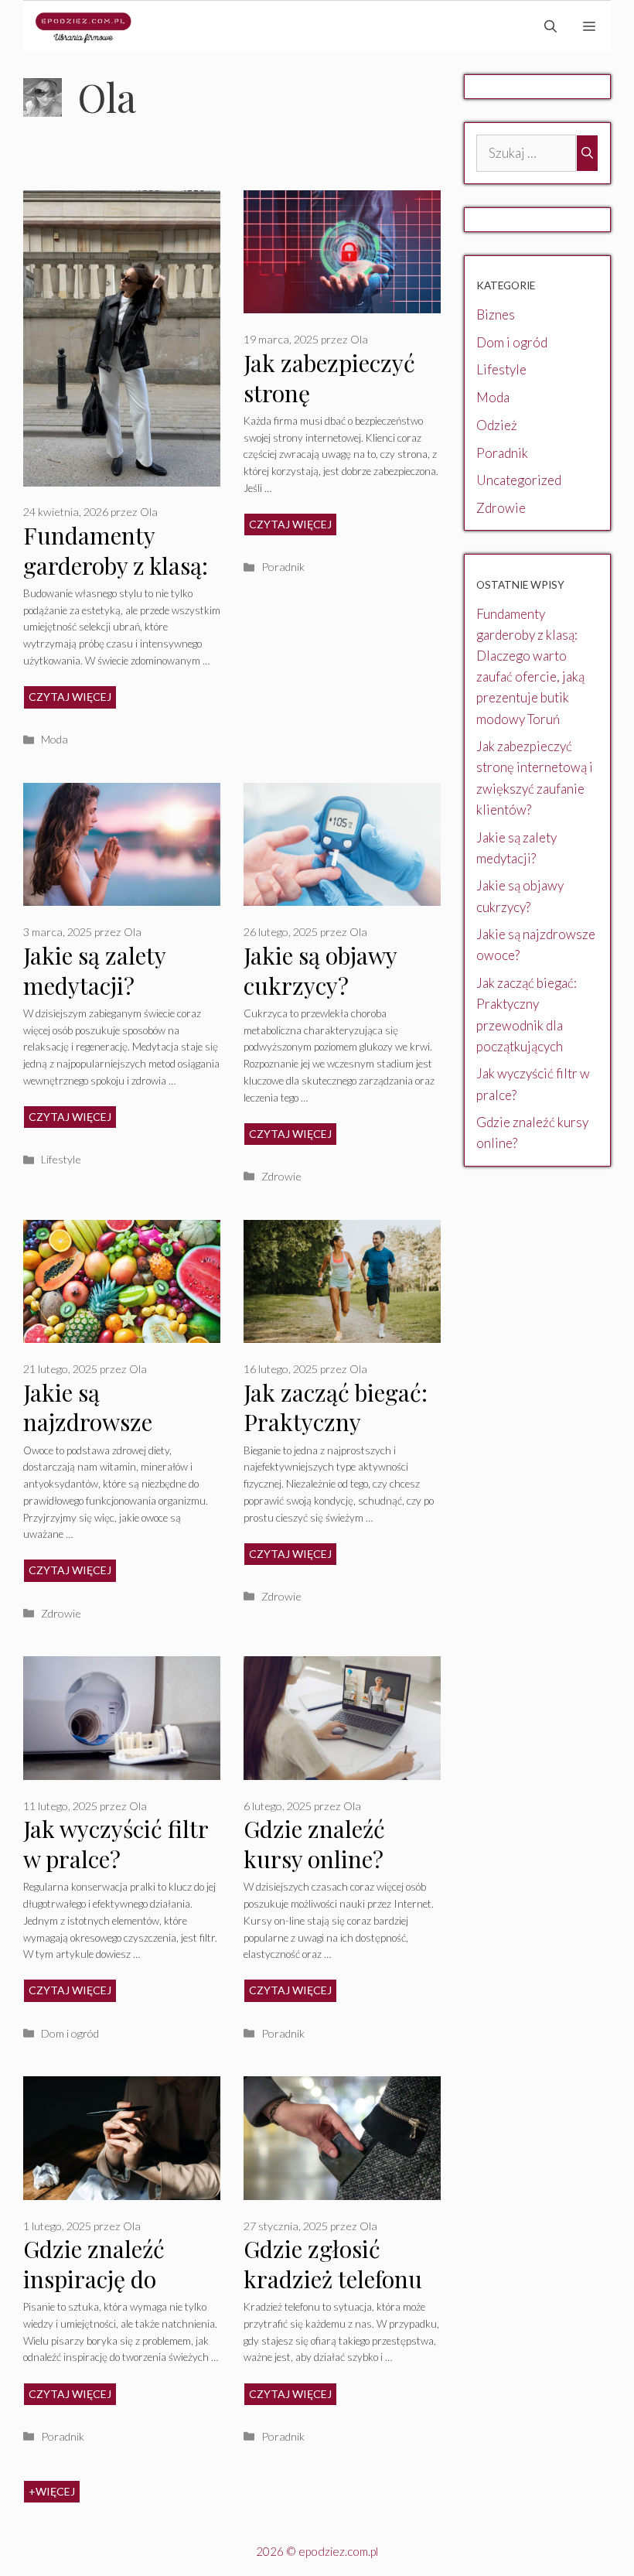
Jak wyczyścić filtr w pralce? (116, 1844)
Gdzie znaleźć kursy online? (314, 1844)
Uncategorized (519, 480)
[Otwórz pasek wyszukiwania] (550, 26)
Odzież (497, 425)
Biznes (496, 314)
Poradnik (283, 567)
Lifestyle (61, 1159)
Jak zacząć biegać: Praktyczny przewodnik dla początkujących (336, 1437)
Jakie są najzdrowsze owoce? (88, 1422)
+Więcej (52, 2491)
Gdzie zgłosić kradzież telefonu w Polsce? (333, 2279)
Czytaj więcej (70, 697)
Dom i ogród (70, 2033)
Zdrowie (281, 1176)
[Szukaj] (587, 153)
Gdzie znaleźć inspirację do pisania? (94, 2279)
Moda (55, 739)
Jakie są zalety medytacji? (94, 970)
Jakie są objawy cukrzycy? (320, 970)
